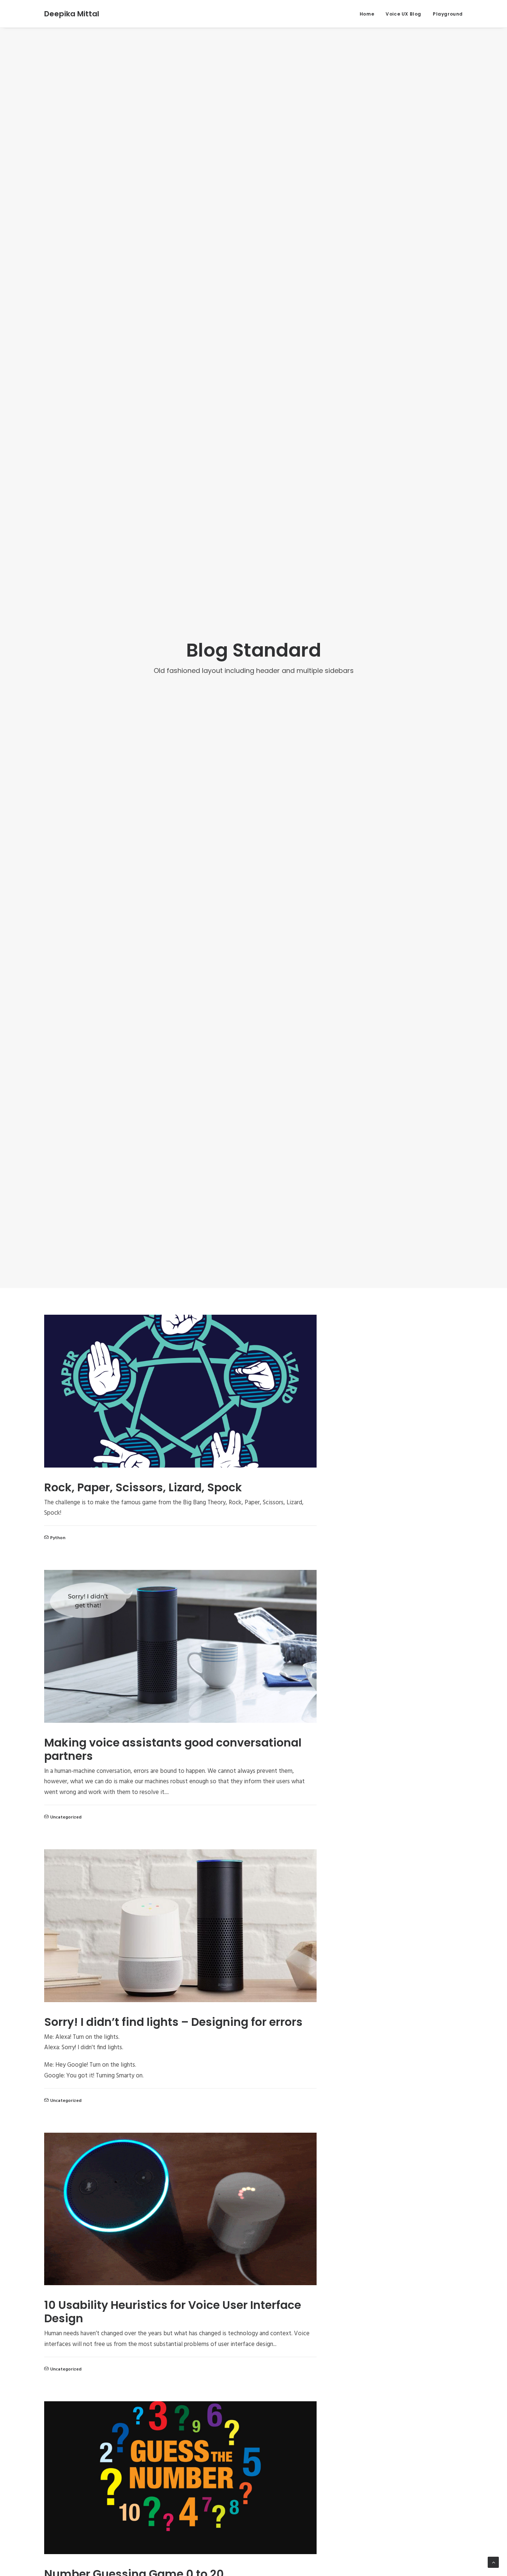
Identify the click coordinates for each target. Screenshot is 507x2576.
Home (367, 14)
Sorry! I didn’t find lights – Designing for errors (173, 2022)
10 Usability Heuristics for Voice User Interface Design (173, 2312)
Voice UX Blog (403, 14)
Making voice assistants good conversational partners (173, 1749)
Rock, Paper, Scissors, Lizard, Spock (143, 1487)
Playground (448, 14)
